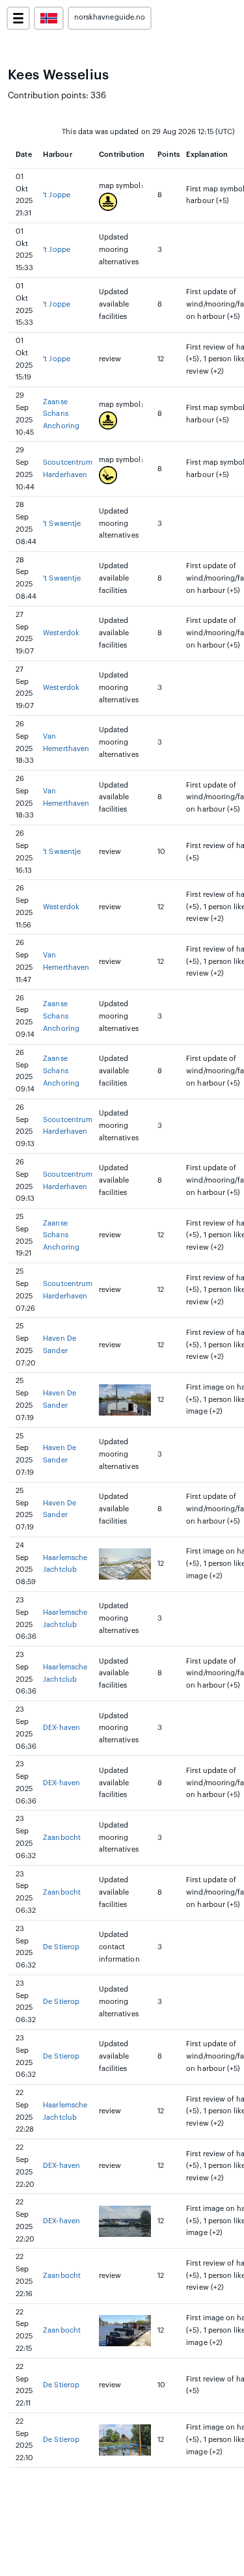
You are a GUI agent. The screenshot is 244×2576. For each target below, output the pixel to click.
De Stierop (61, 1947)
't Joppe (56, 195)
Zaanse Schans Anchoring (61, 414)
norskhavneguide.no (110, 17)
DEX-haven (61, 1728)
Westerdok (61, 633)
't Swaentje (62, 524)
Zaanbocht (62, 1838)
